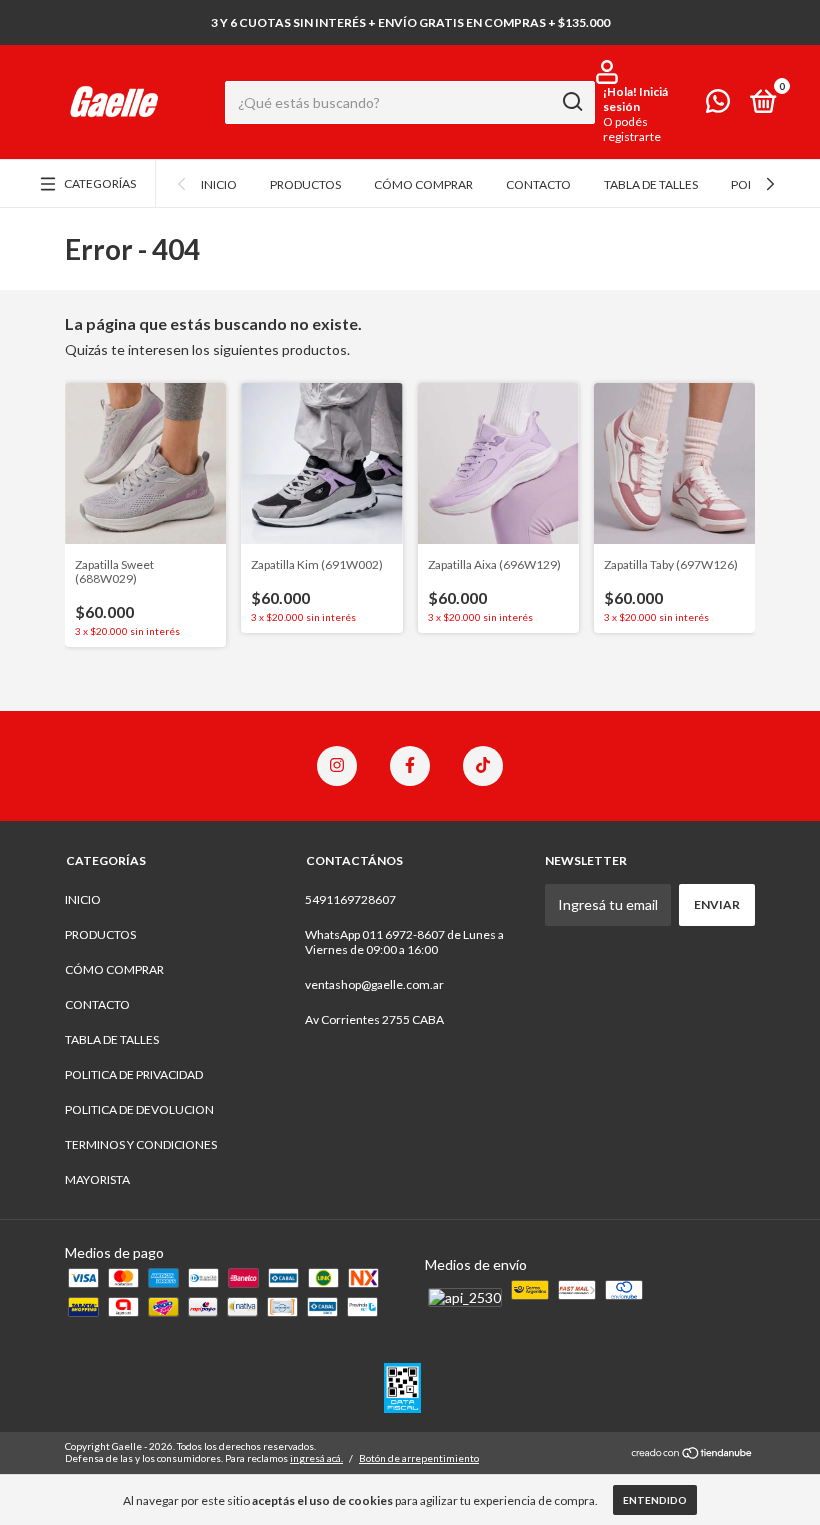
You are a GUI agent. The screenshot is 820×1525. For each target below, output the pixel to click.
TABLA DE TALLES (651, 184)
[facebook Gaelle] (410, 766)
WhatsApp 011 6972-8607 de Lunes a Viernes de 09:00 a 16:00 (404, 942)
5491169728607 (350, 899)
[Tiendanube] (692, 1454)
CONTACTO (538, 184)
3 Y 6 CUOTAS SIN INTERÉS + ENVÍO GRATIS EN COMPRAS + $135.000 (410, 22)
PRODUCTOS (305, 184)
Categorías (100, 183)
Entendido (655, 1500)
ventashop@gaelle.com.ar (374, 984)
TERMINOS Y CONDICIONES (141, 1144)
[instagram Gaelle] (337, 766)
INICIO (219, 184)
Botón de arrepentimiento (419, 1458)
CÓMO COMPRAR (423, 184)
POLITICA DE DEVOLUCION (139, 1109)
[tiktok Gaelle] (483, 766)
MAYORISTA (97, 1179)
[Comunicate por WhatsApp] (718, 105)
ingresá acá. (316, 1458)
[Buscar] (571, 102)
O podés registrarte (632, 129)
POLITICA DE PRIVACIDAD (134, 1074)
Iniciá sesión (635, 99)
